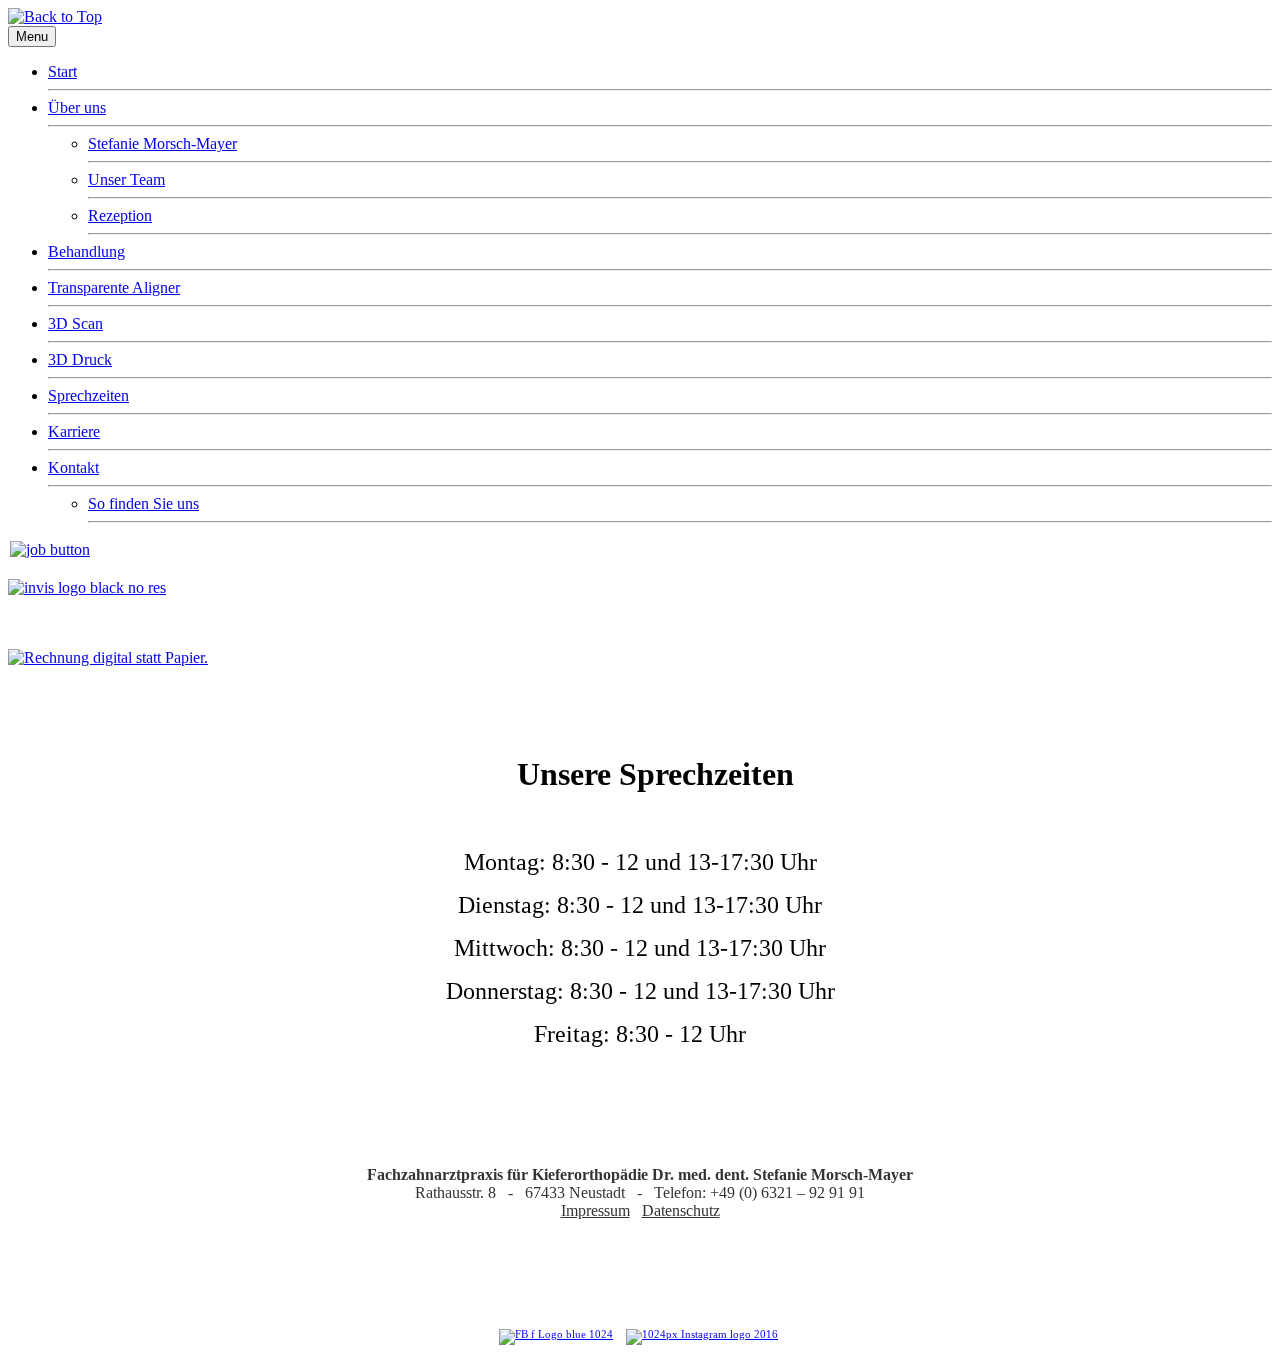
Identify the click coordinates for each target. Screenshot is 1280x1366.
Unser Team (126, 179)
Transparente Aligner (114, 287)
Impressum (595, 1210)
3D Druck (80, 359)
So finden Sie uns (143, 503)
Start (62, 71)
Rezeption (120, 215)
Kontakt (73, 467)
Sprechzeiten (88, 395)
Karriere (74, 431)
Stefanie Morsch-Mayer (162, 143)
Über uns (77, 107)
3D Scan (75, 323)
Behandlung (86, 251)
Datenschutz (681, 1210)
